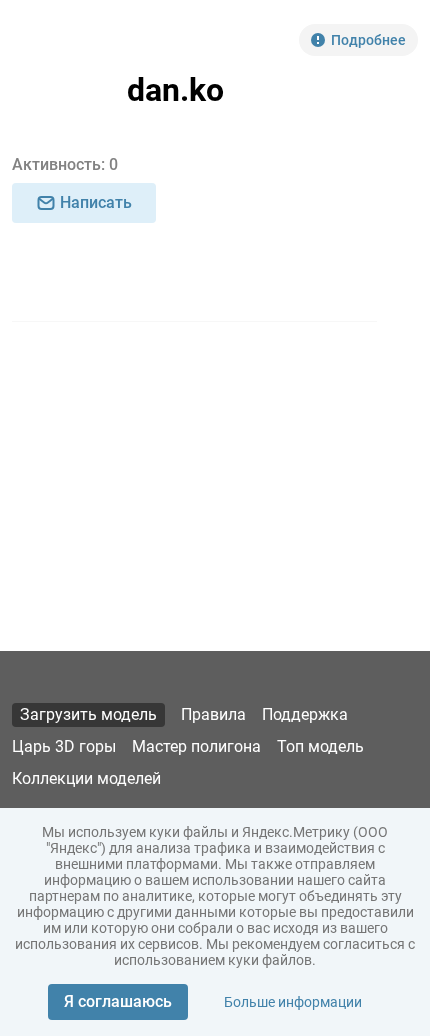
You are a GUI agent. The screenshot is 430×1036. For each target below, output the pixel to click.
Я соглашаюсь (118, 1001)
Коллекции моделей (86, 778)
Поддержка (305, 714)
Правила (213, 714)
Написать (96, 202)
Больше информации (293, 1002)
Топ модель (320, 746)
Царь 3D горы (64, 746)
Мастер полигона (196, 746)
